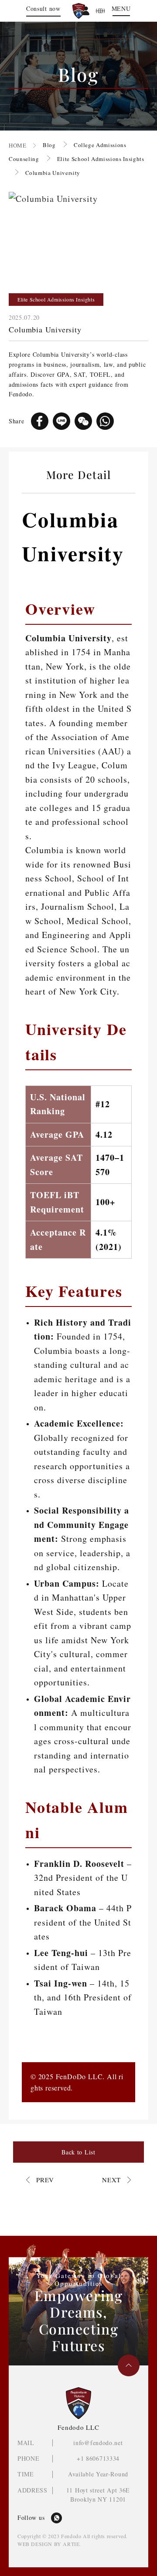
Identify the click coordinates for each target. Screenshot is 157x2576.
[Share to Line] (61, 421)
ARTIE (71, 2544)
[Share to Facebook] (40, 421)
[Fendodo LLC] (79, 11)
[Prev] (40, 2180)
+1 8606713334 (98, 2458)
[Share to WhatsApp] (105, 421)
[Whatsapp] (56, 2518)
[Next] (116, 2180)
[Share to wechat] (83, 421)
